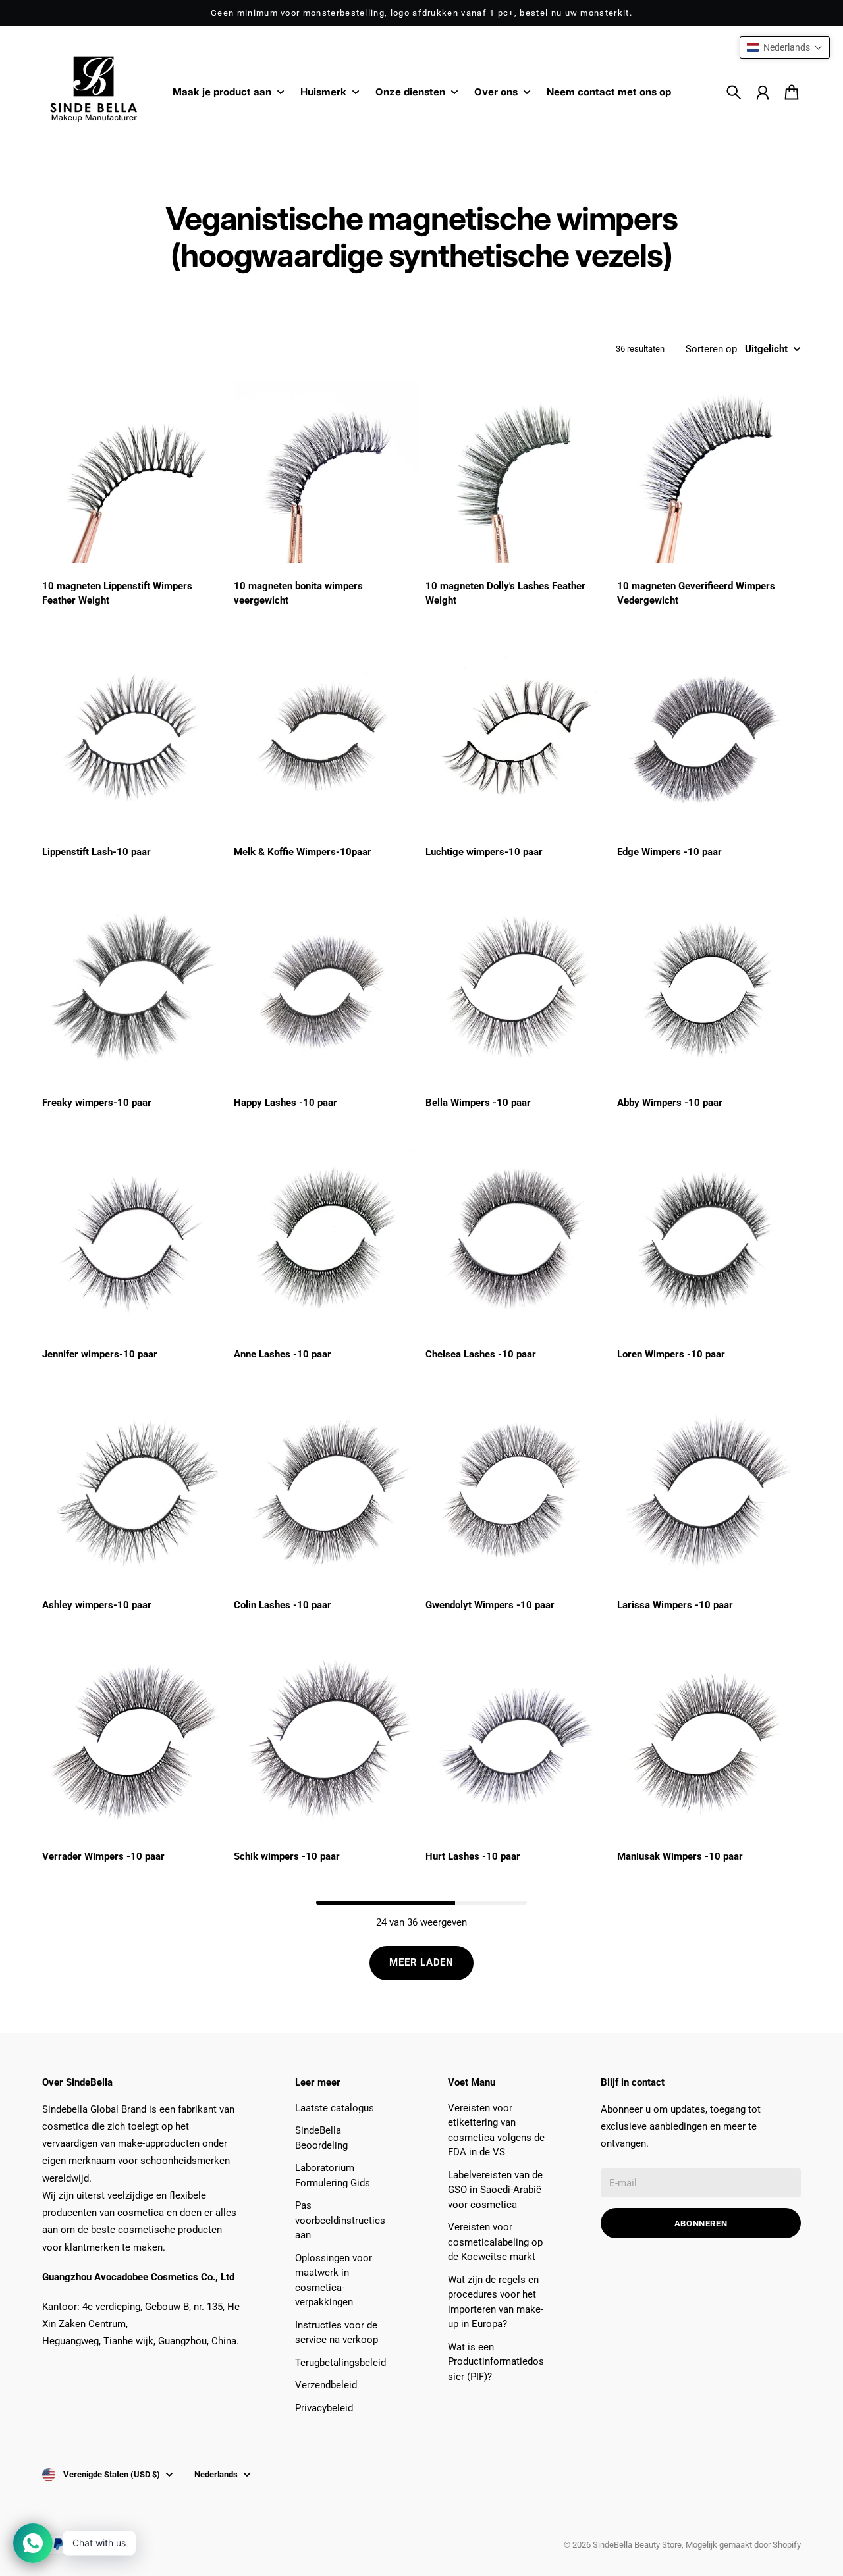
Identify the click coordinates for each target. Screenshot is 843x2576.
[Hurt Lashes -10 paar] (517, 1742)
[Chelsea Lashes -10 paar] (517, 1239)
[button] (785, 47)
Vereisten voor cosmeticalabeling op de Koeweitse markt (495, 2242)
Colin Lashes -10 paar (283, 1605)
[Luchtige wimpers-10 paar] (517, 737)
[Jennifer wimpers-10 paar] (134, 1239)
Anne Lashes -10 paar (283, 1354)
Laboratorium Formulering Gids (333, 2175)
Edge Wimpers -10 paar (669, 852)
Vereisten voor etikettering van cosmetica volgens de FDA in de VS (496, 2130)
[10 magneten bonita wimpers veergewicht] (326, 471)
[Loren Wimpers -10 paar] (709, 1239)
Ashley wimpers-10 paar (97, 1605)
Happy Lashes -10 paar (286, 1103)
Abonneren (701, 2223)
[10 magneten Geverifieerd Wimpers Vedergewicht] (709, 471)
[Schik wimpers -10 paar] (326, 1742)
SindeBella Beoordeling (321, 2138)
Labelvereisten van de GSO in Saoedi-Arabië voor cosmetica (495, 2190)
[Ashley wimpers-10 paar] (134, 1490)
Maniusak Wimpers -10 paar (680, 1856)
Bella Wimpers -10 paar (478, 1103)
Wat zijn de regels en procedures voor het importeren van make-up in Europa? (496, 2302)
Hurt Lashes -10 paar (473, 1856)
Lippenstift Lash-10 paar (96, 852)
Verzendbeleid (326, 2385)
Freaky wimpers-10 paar (97, 1103)
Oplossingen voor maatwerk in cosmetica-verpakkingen (334, 2280)
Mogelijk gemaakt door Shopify (743, 2545)
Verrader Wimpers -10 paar (103, 1856)
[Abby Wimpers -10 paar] (709, 988)
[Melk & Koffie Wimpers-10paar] (326, 737)
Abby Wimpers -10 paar (670, 1103)
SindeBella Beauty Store (637, 2545)
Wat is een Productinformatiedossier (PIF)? (496, 2362)
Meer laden (421, 1962)
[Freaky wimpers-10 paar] (134, 988)
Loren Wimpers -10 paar (671, 1354)
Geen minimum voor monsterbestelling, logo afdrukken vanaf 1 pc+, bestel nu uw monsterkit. (421, 13)
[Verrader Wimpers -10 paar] (134, 1742)
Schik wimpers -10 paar (287, 1856)
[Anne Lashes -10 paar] (326, 1239)
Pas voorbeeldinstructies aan (340, 2220)
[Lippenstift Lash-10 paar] (134, 737)
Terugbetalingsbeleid (340, 2363)
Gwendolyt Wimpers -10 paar (490, 1605)
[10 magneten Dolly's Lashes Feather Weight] (517, 471)
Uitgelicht (766, 349)
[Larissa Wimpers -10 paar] (709, 1490)
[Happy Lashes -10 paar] (326, 988)
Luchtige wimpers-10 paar (484, 852)
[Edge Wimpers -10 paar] (709, 737)
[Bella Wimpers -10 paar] (517, 988)
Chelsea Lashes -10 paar (481, 1354)
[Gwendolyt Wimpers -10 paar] (517, 1490)
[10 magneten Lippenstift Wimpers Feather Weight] (134, 471)
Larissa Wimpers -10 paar (675, 1605)
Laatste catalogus (335, 2108)
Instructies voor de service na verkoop (337, 2333)
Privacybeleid (324, 2408)
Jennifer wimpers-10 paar (100, 1354)
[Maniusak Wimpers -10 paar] (709, 1742)
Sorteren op (711, 349)
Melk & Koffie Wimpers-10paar (303, 852)
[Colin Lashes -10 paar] (326, 1490)
